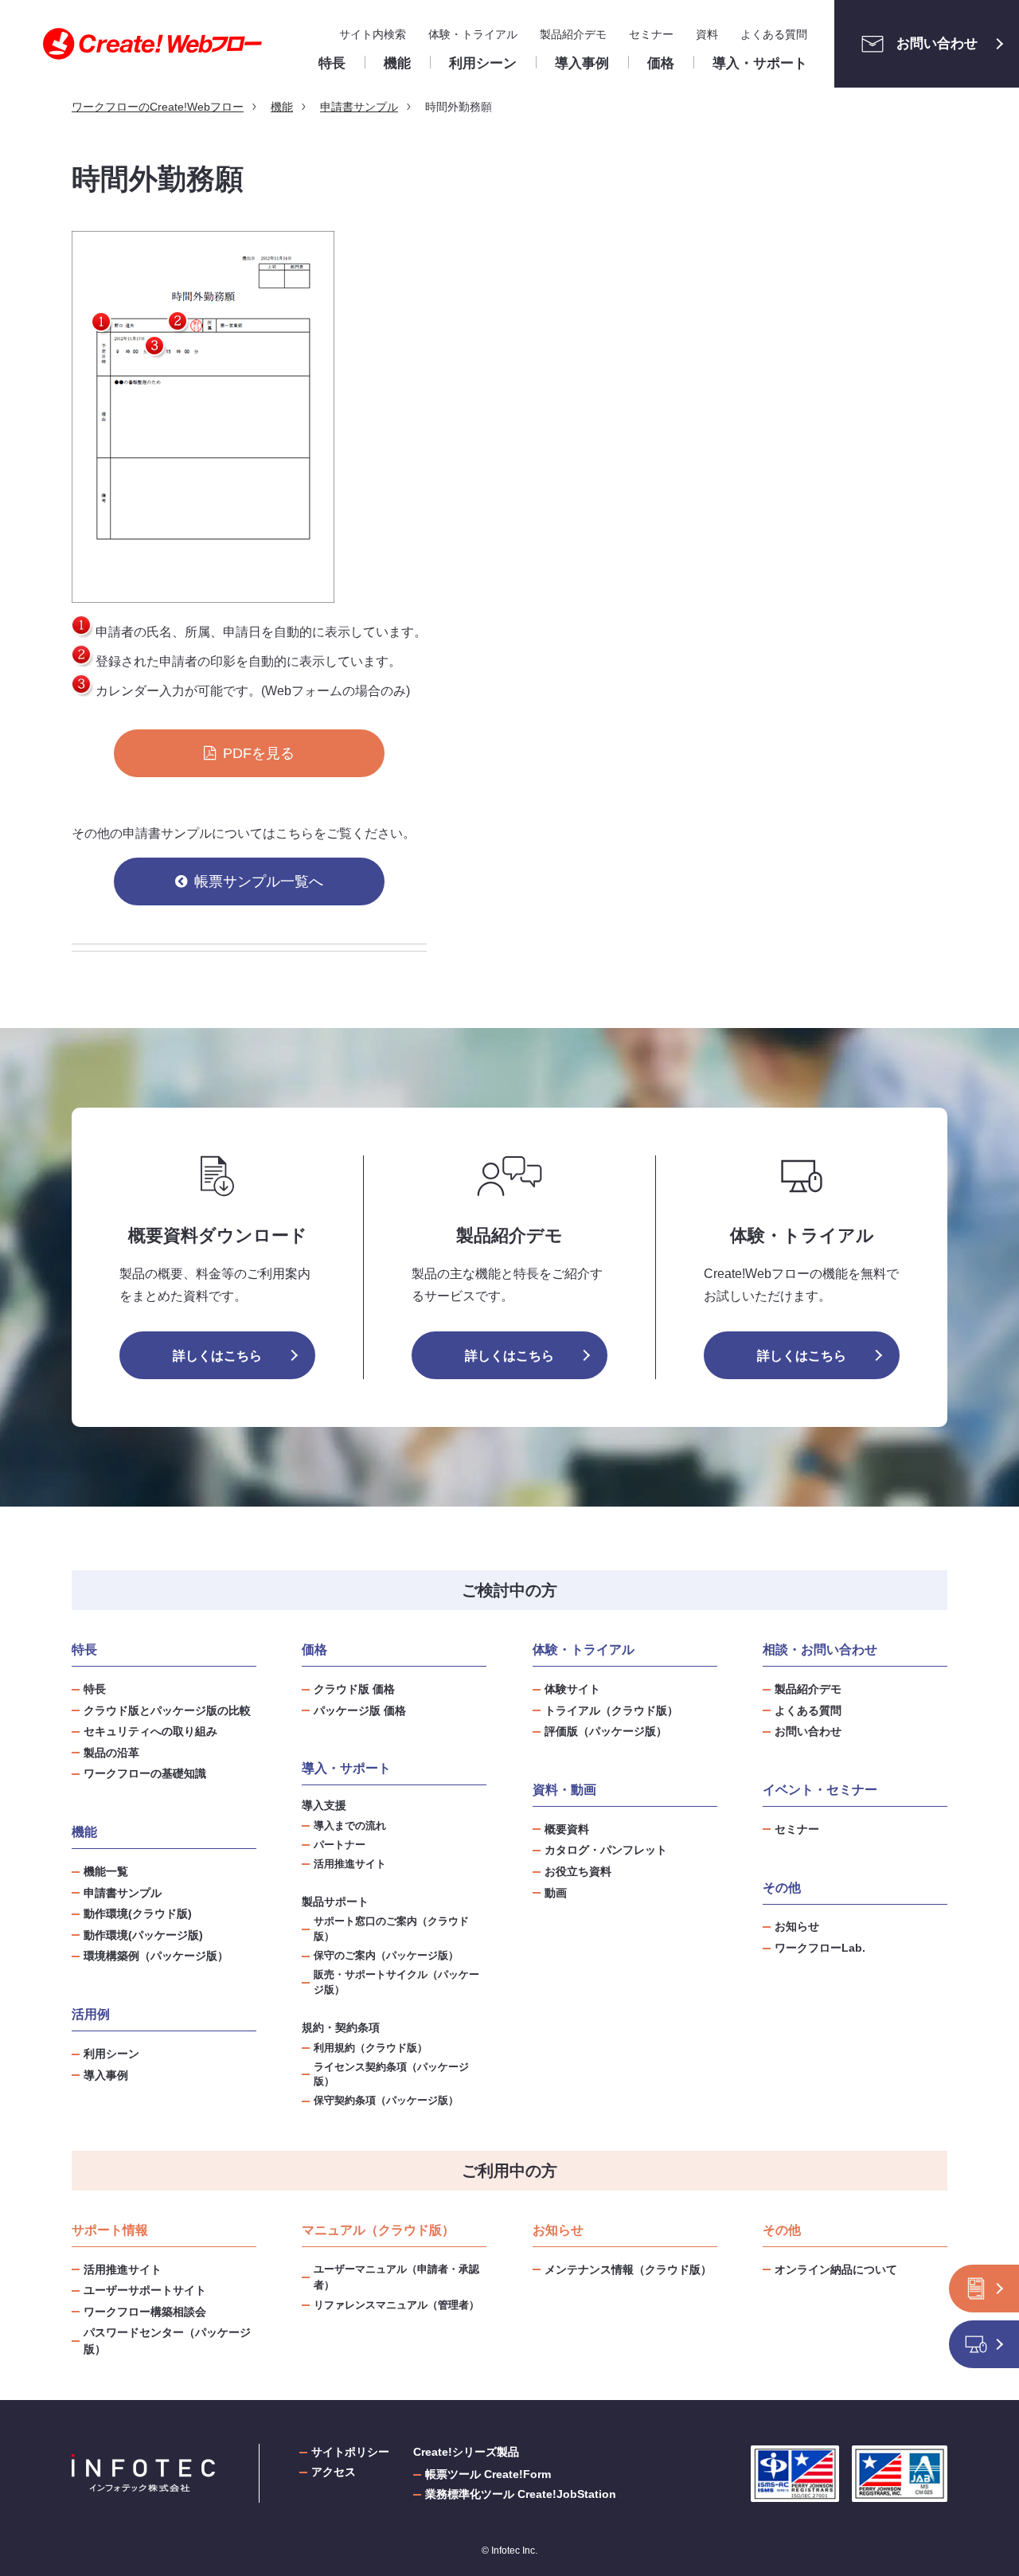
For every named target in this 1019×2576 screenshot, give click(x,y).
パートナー (340, 1845)
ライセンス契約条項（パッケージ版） (391, 2075)
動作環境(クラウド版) (138, 1913)
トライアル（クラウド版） (611, 1710)
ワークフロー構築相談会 (145, 2312)
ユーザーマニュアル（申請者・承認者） (396, 2277)
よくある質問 (774, 34)
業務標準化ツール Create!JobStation (521, 2494)
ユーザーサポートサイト (145, 2290)
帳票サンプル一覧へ (259, 881)
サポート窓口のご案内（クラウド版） (391, 1929)
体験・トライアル (473, 34)
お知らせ (797, 1926)
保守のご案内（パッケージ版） (386, 1956)
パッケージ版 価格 (360, 1710)
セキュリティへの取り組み (150, 1731)
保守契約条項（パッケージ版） (386, 2101)
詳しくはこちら (217, 1356)
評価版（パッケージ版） (606, 1731)
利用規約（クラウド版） (371, 2048)
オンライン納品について (836, 2269)
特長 (95, 1689)
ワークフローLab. (820, 1948)
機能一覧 (106, 1871)
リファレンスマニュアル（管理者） (396, 2305)
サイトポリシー (350, 2452)
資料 (707, 34)
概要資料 (567, 1829)
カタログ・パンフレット (606, 1850)
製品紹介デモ (573, 34)
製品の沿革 (111, 1753)
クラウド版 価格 (354, 1689)
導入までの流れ (350, 1826)
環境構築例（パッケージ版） (156, 1956)
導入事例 (106, 2075)
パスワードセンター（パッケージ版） (167, 2341)
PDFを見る (259, 753)
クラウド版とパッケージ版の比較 (167, 1710)
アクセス (334, 2472)
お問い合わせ (937, 43)
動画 (556, 1893)
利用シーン (111, 2054)
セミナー (651, 34)
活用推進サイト (350, 1864)
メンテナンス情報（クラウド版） (628, 2269)
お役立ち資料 (578, 1871)
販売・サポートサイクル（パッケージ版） (396, 1982)
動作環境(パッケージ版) (143, 1935)
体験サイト (572, 1689)
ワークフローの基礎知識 (145, 1773)
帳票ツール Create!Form (488, 2474)
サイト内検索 (373, 34)
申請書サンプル (123, 1893)
